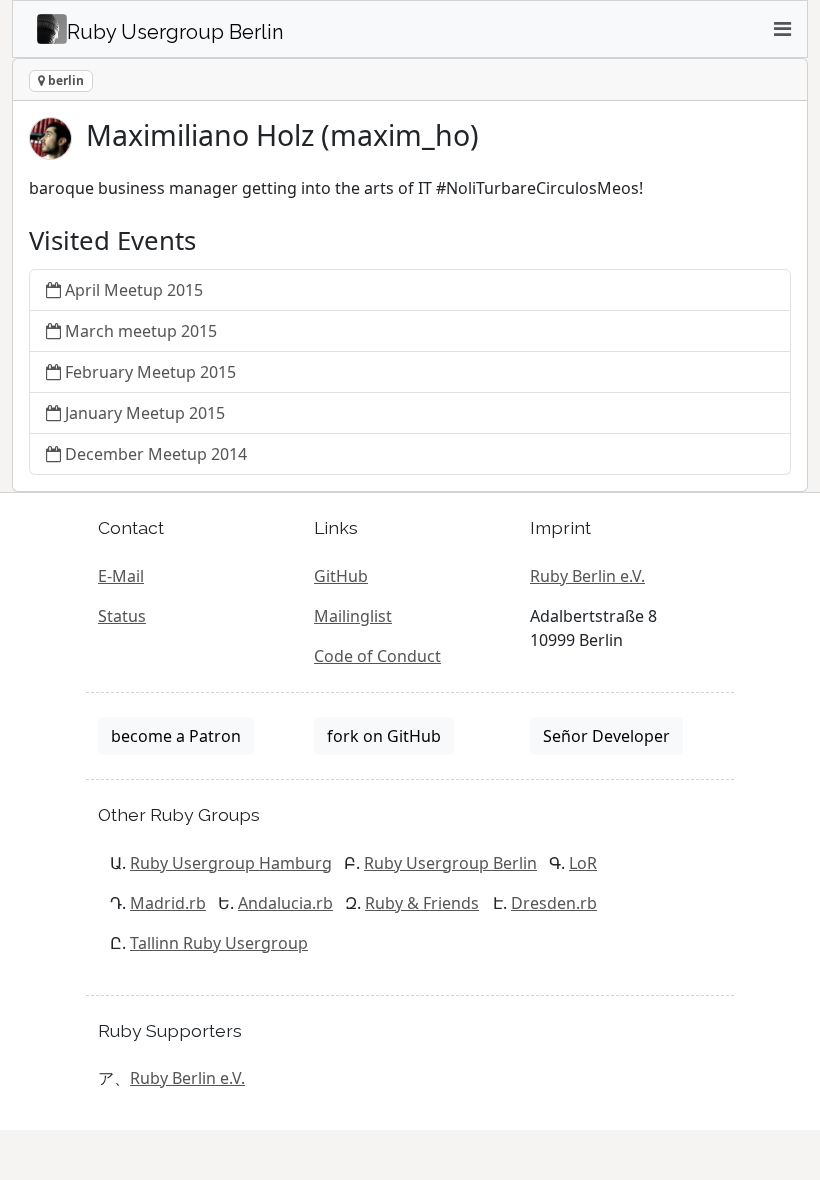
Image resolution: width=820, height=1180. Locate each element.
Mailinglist (353, 616)
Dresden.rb (554, 903)
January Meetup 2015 (145, 413)
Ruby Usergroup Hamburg (231, 863)
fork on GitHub (384, 736)
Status (122, 616)
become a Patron (176, 736)
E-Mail (121, 576)
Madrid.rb (168, 903)
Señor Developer (606, 736)
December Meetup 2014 (156, 454)
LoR (583, 863)
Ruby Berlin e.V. (587, 576)
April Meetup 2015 (134, 290)
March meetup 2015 (141, 331)
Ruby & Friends (422, 903)
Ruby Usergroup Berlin (450, 863)
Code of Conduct (377, 656)
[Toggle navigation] (782, 29)
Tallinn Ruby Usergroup (219, 943)
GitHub (341, 576)
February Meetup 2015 (150, 372)
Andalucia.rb (285, 903)
